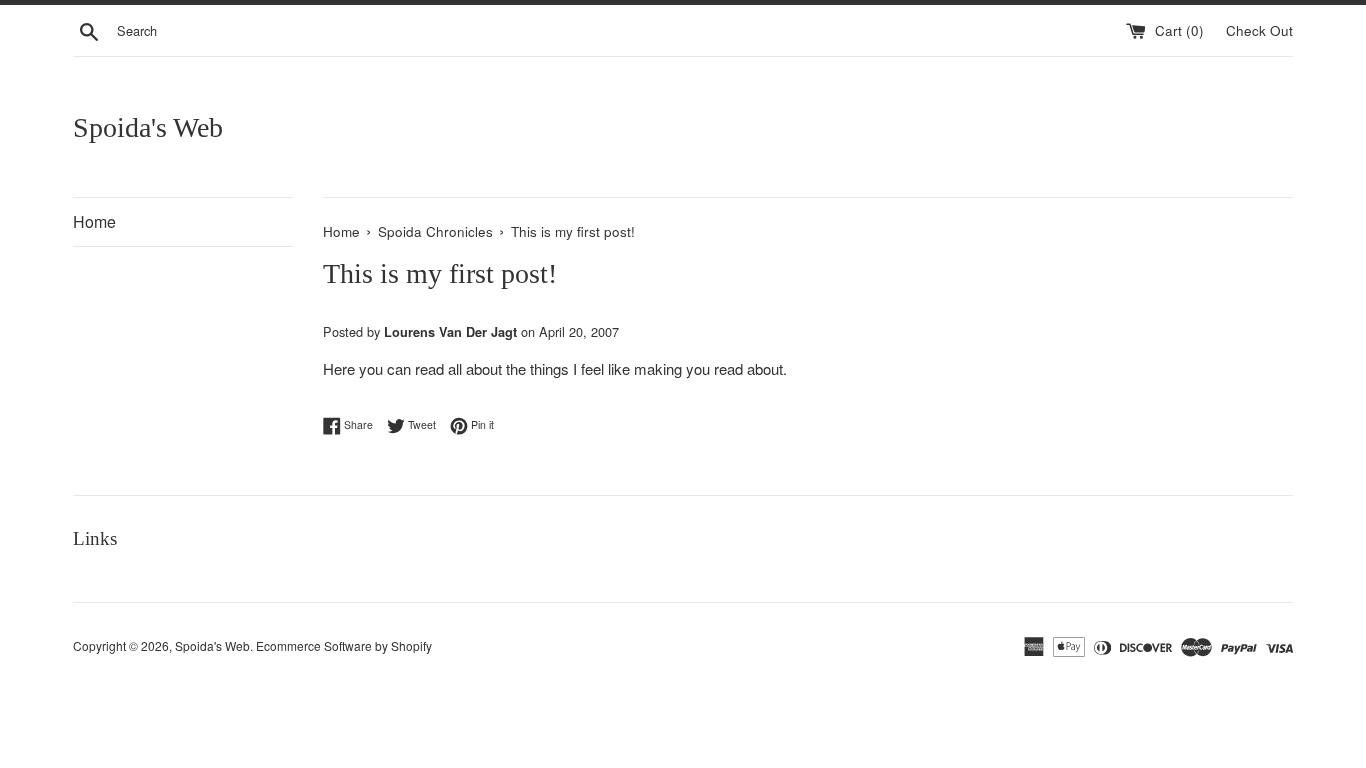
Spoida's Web (148, 127)
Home (94, 221)
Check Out (1259, 30)
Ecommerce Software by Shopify (344, 645)
